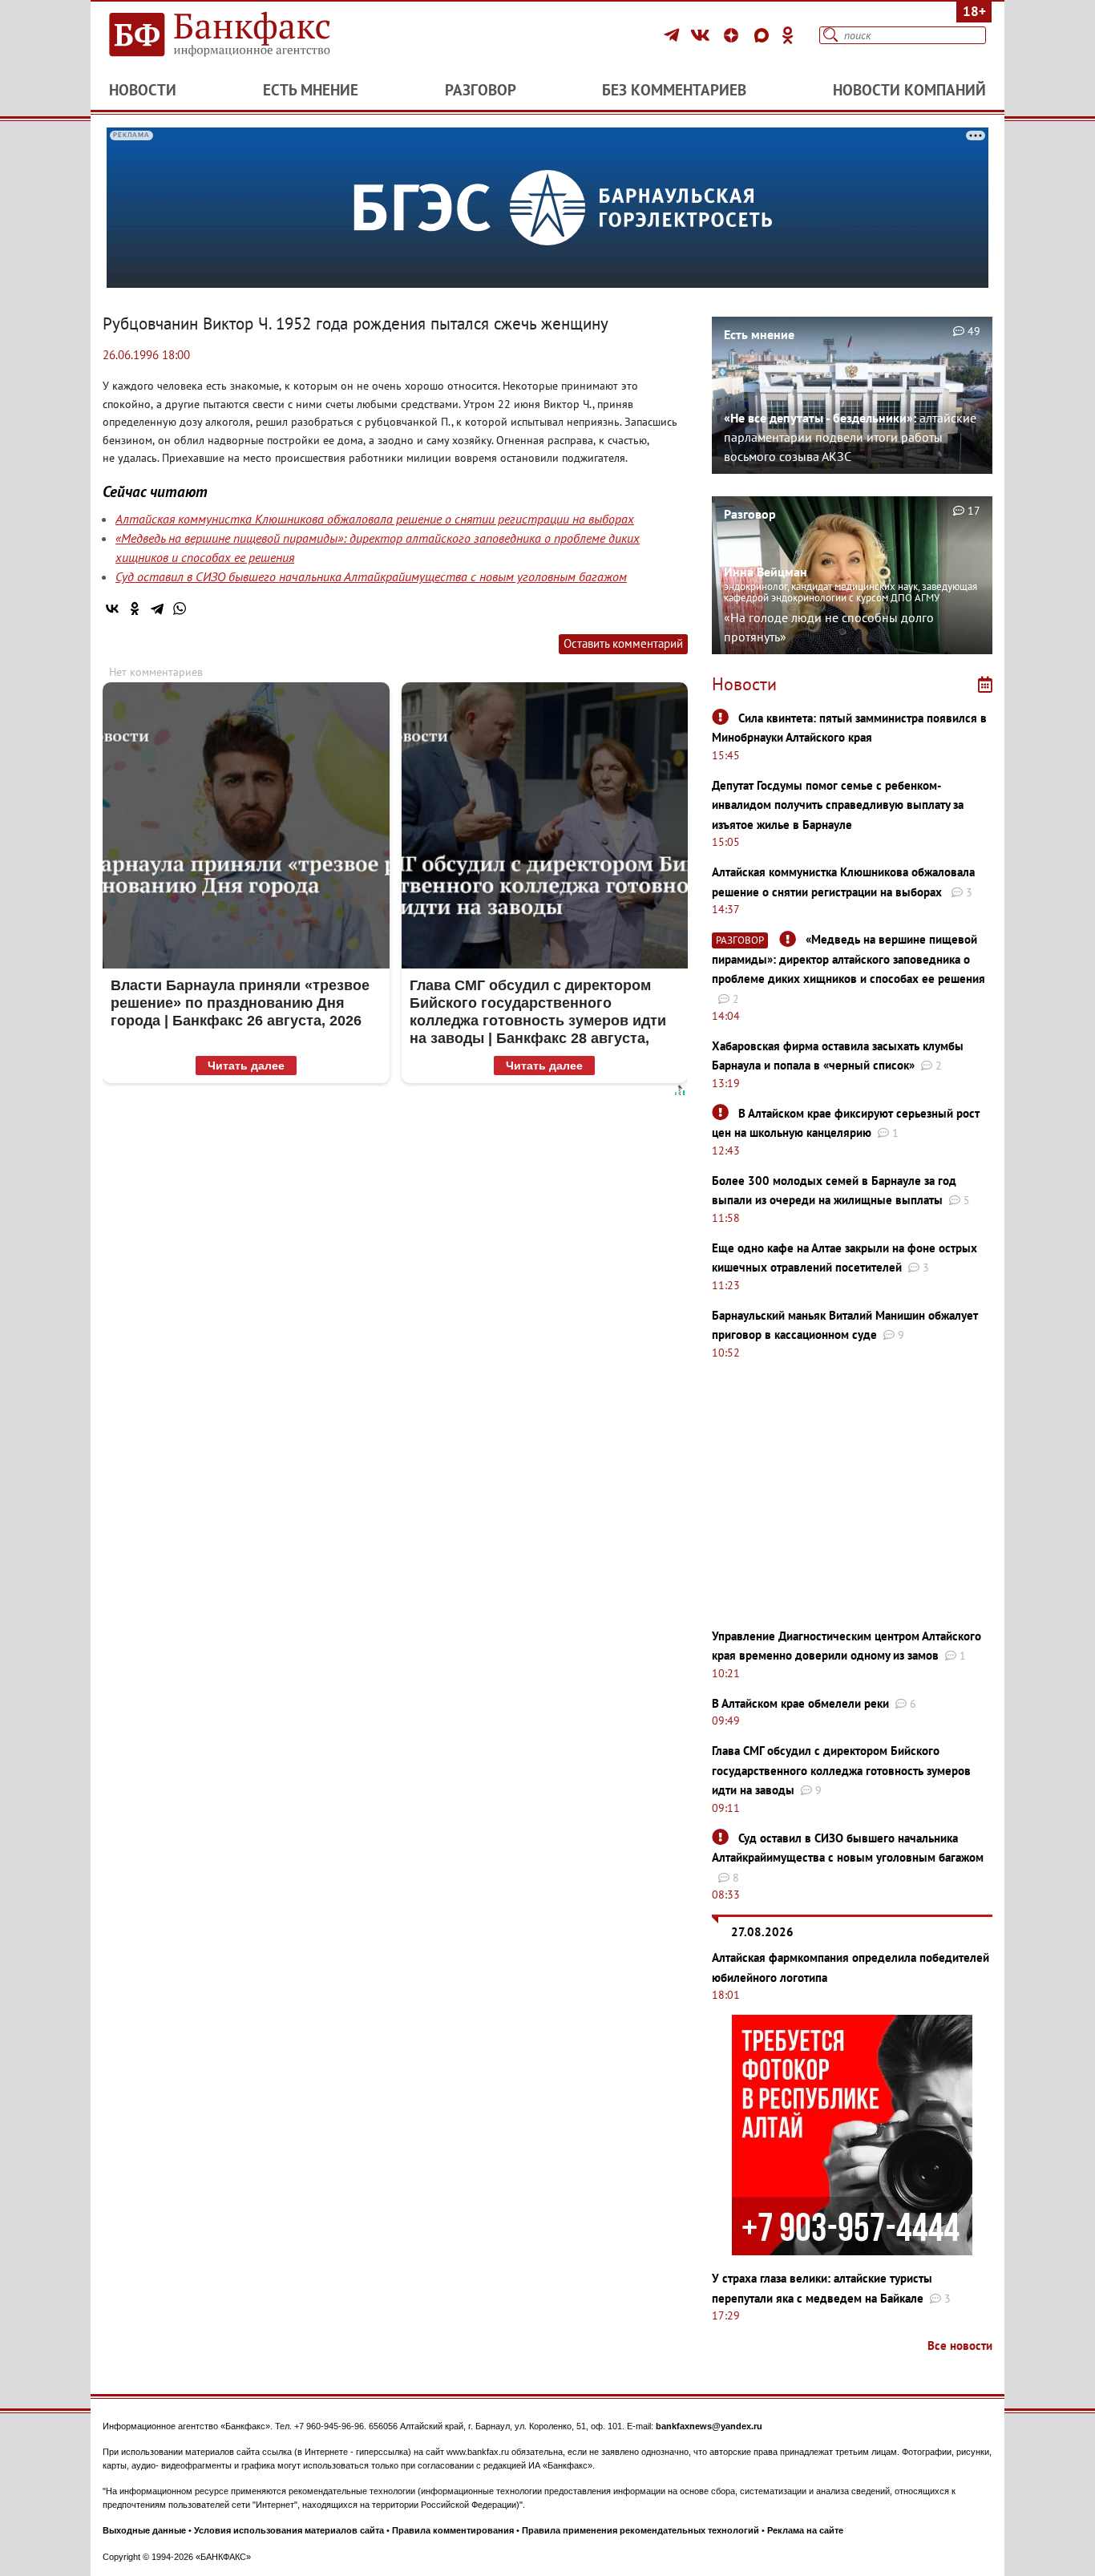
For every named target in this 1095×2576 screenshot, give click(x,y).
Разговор (481, 90)
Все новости (960, 2345)
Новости (143, 90)
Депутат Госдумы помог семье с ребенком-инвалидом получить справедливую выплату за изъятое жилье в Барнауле (838, 805)
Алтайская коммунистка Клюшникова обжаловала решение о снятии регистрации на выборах (375, 519)
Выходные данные (144, 2530)
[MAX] (764, 35)
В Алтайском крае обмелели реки (800, 1703)
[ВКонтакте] (703, 35)
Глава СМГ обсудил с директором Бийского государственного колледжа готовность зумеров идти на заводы (841, 1770)
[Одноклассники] (788, 35)
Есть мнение (311, 90)
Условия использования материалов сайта (289, 2530)
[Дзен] (733, 35)
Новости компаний (909, 90)
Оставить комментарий (623, 643)
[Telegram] (674, 35)
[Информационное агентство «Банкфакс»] (243, 35)
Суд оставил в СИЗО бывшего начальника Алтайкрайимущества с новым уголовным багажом (371, 576)
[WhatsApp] (180, 609)
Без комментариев (674, 90)
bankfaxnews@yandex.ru (709, 2426)
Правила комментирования (453, 2530)
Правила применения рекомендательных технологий (640, 2530)
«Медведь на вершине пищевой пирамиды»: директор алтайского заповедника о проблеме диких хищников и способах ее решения (849, 959)
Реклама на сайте (805, 2530)
